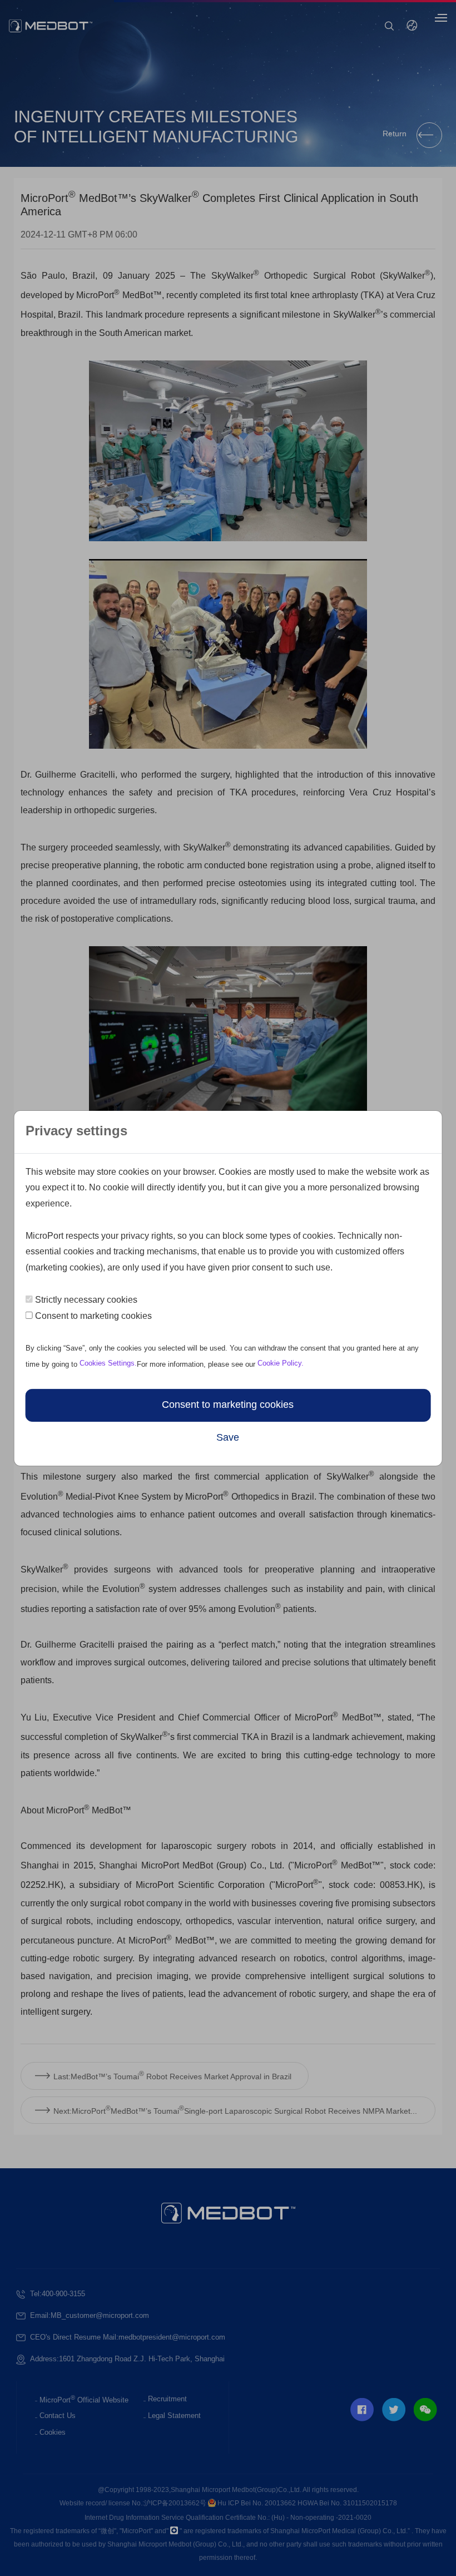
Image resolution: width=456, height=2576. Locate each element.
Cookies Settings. (107, 1363)
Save (228, 1438)
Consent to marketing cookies (93, 1316)
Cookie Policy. (281, 1363)
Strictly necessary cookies (86, 1300)
